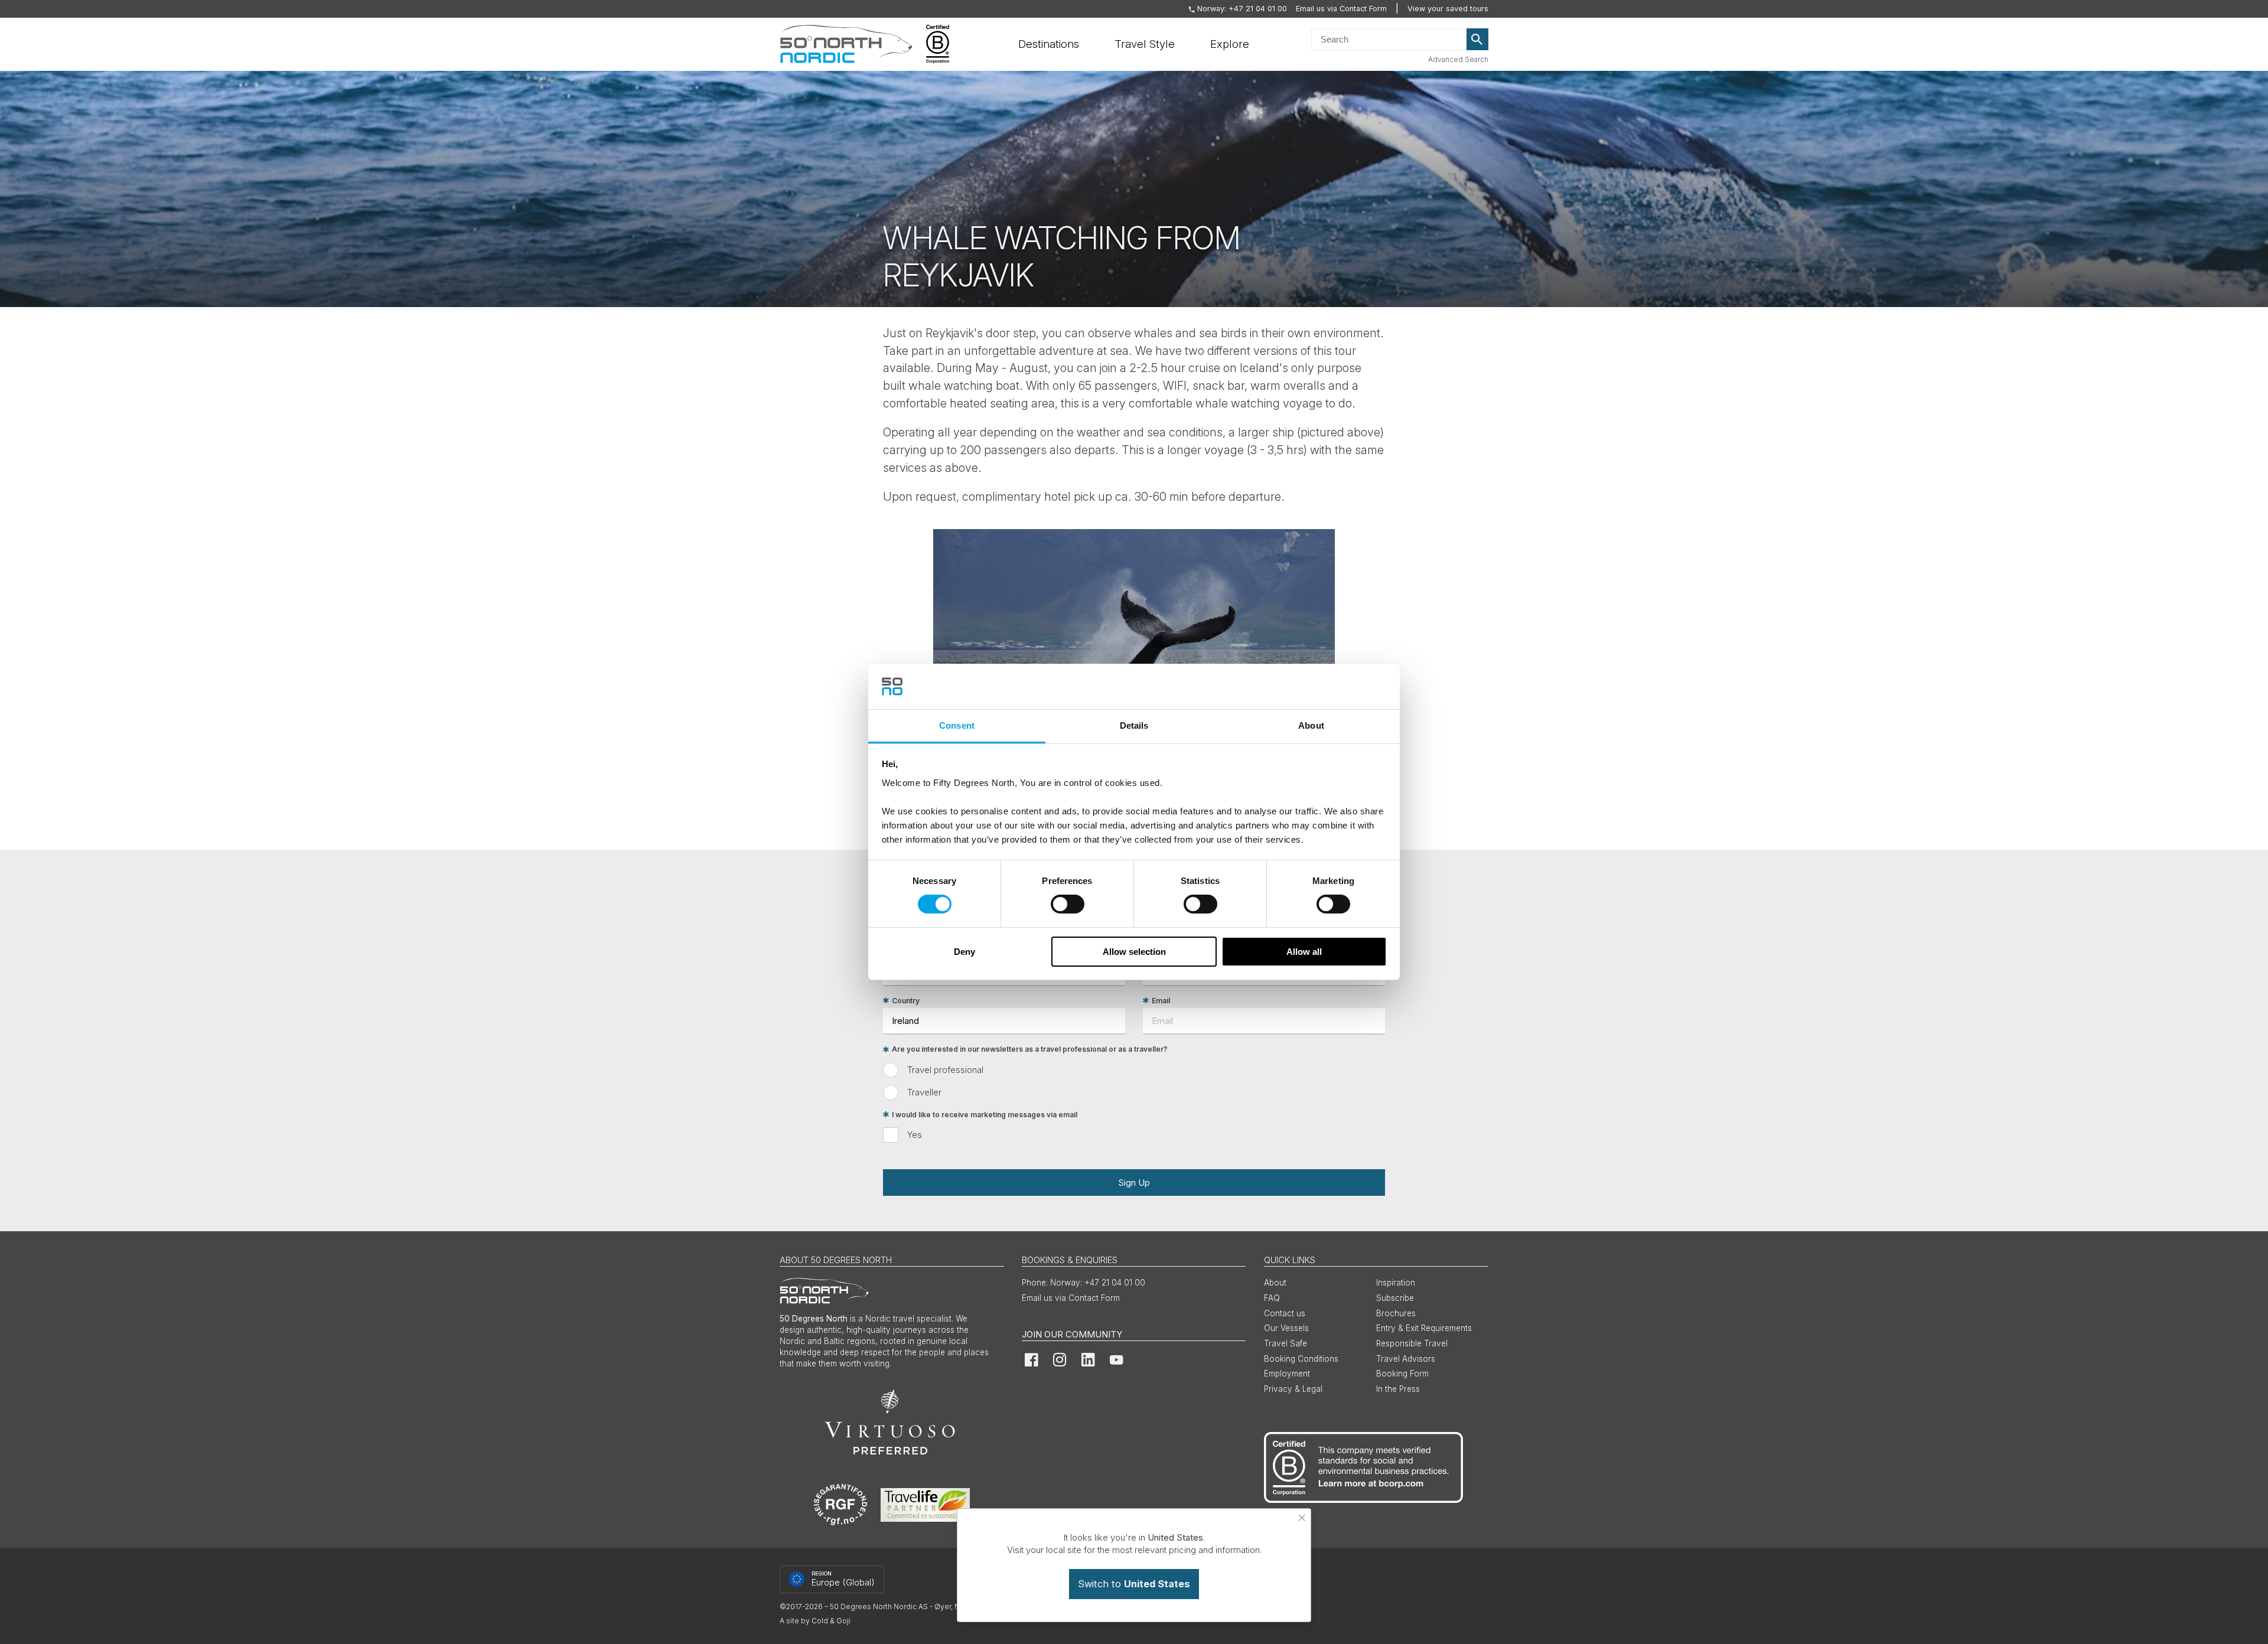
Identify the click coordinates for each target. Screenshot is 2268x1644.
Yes (915, 1135)
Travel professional (945, 1070)
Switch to (1134, 1584)
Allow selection (1134, 952)
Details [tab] (1134, 725)
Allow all (1304, 952)
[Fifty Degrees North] (846, 44)
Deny (964, 952)
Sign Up (1134, 1183)
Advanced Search (1458, 59)
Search (1478, 40)
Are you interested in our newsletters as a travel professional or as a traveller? (1030, 1050)
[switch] (1068, 904)
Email (1161, 1001)
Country (906, 1001)
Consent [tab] (957, 725)
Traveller (924, 1092)
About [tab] (1311, 725)
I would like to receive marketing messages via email (985, 1115)
